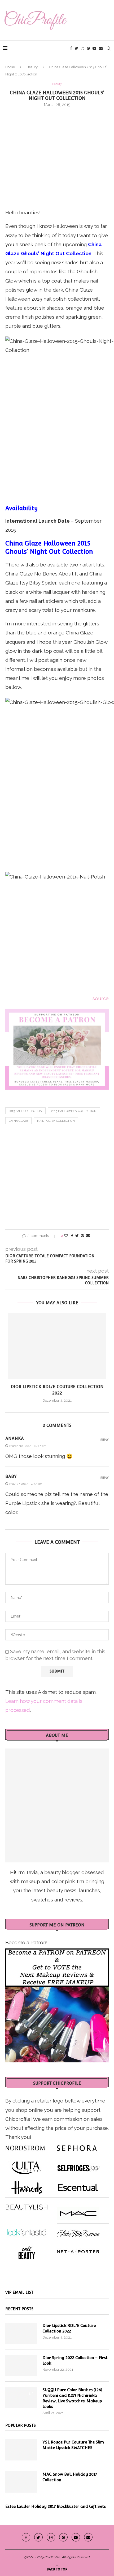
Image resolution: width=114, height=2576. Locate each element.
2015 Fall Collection (25, 1111)
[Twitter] (76, 48)
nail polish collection (56, 1121)
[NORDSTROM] (25, 2146)
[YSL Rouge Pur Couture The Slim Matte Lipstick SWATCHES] (21, 2450)
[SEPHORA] (77, 2146)
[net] (78, 2251)
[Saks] (78, 2231)
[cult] (27, 2251)
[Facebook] (71, 48)
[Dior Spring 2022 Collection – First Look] (21, 2365)
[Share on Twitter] (77, 1236)
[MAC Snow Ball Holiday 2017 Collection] (21, 2482)
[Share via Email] (88, 1236)
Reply (105, 1440)
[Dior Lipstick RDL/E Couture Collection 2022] (57, 1346)
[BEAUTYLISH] (27, 2205)
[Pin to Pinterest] (82, 1236)
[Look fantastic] (27, 2231)
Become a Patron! (26, 1942)
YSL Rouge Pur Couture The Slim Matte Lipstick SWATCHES (73, 2445)
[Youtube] (94, 48)
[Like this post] (66, 1236)
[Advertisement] (57, 157)
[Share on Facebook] (72, 1236)
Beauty (32, 67)
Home (10, 67)
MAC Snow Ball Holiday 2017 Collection (70, 2477)
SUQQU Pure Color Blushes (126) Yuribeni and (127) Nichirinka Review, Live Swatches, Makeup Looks (72, 2398)
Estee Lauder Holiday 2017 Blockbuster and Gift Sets (56, 2506)
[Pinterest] (88, 48)
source (101, 998)
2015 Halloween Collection (74, 1111)
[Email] (101, 48)
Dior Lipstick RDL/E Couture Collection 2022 (69, 2328)
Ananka (15, 1438)
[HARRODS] (27, 2185)
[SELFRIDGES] (78, 2166)
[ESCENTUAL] (78, 2185)
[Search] (109, 48)
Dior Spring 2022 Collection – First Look (75, 2360)
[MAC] (78, 2211)
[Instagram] (82, 48)
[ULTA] (27, 2166)
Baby (11, 1476)
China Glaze (18, 1121)
